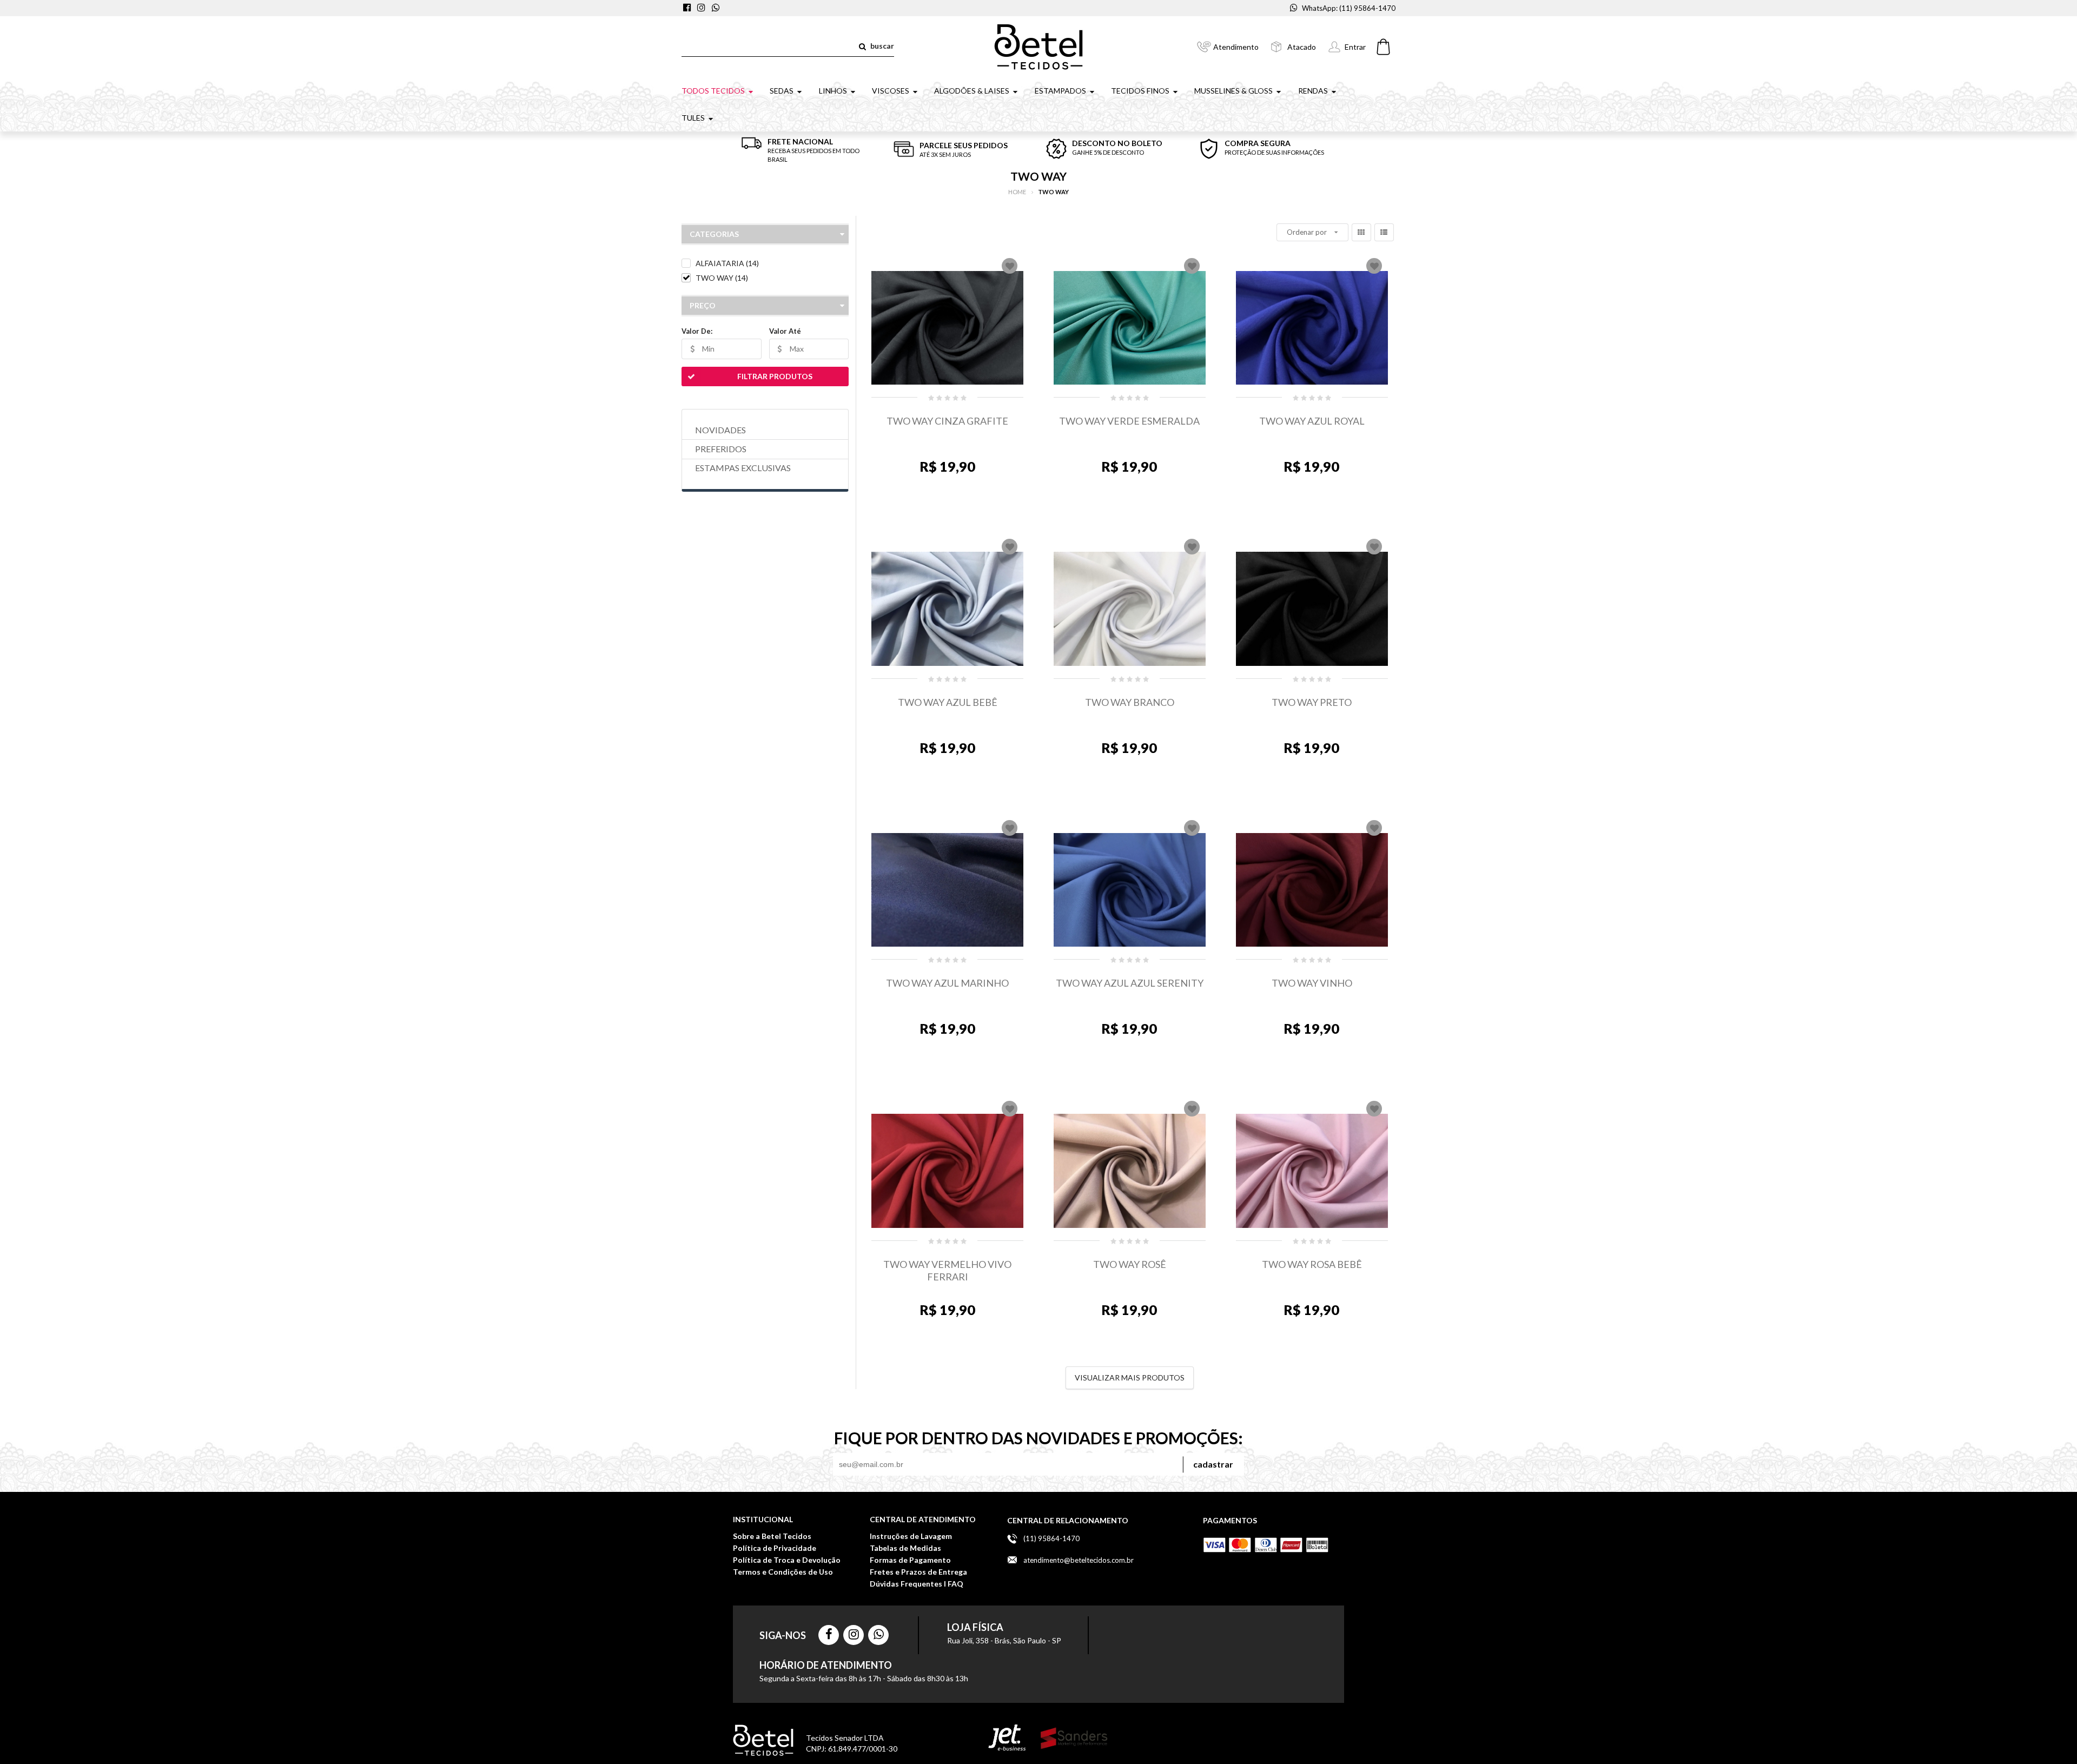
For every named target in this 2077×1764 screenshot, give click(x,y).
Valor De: (697, 331)
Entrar (1355, 47)
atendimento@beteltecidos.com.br (1079, 1560)
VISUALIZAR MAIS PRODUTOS (1130, 1377)
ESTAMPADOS (1060, 91)
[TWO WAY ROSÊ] (1130, 1171)
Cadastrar (1213, 1464)
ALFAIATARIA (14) (727, 263)
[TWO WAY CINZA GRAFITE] (947, 328)
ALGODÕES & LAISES (972, 91)
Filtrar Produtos (775, 376)
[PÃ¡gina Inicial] (1038, 46)
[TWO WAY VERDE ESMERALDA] (1130, 328)
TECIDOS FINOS (1140, 91)
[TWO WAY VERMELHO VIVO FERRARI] (947, 1171)
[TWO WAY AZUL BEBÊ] (947, 609)
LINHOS (833, 91)
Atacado (1302, 47)
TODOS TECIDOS (713, 91)
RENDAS (1313, 91)
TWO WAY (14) (722, 278)
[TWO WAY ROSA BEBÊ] (1312, 1171)
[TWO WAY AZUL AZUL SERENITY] (1130, 890)
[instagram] (703, 8)
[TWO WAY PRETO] (1312, 609)
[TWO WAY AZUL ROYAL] (1312, 328)
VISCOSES (891, 91)
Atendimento (1236, 47)
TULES (693, 118)
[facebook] (689, 8)
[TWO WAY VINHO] (1312, 890)
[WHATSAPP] (878, 1635)
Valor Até (785, 331)
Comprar (950, 520)
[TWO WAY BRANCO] (1130, 609)
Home (1017, 192)
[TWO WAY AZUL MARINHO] (947, 890)
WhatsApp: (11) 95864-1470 (1349, 8)
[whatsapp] (716, 8)
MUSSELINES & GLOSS (1233, 91)
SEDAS (782, 91)
